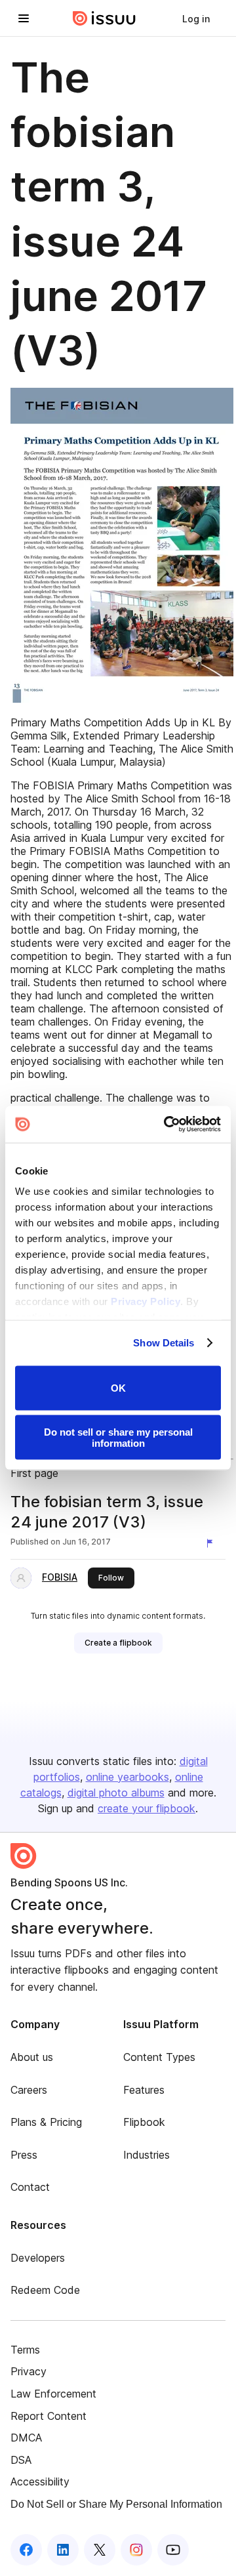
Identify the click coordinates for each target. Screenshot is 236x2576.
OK (118, 1388)
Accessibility (40, 2482)
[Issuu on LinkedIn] (63, 2550)
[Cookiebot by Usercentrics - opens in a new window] (167, 1125)
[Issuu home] (104, 18)
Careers (29, 2090)
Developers (38, 2258)
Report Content (49, 2416)
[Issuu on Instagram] (136, 2550)
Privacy (29, 2371)
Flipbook (144, 2122)
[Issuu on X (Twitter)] (100, 2550)
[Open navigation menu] (24, 18)
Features (144, 2090)
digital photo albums (116, 1793)
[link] (196, 18)
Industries (147, 2155)
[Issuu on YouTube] (173, 2550)
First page (34, 1473)
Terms (25, 2350)
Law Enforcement (53, 2394)
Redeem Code (45, 2290)
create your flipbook (147, 1808)
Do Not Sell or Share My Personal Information (116, 2504)
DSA (21, 2460)
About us (32, 2057)
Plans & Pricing (46, 2122)
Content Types (159, 2057)
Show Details (164, 1343)
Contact (30, 2187)
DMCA (26, 2438)
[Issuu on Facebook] (26, 2550)
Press (24, 2155)
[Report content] (212, 1543)
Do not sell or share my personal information (118, 1438)
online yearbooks (128, 1777)
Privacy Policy (146, 1301)
